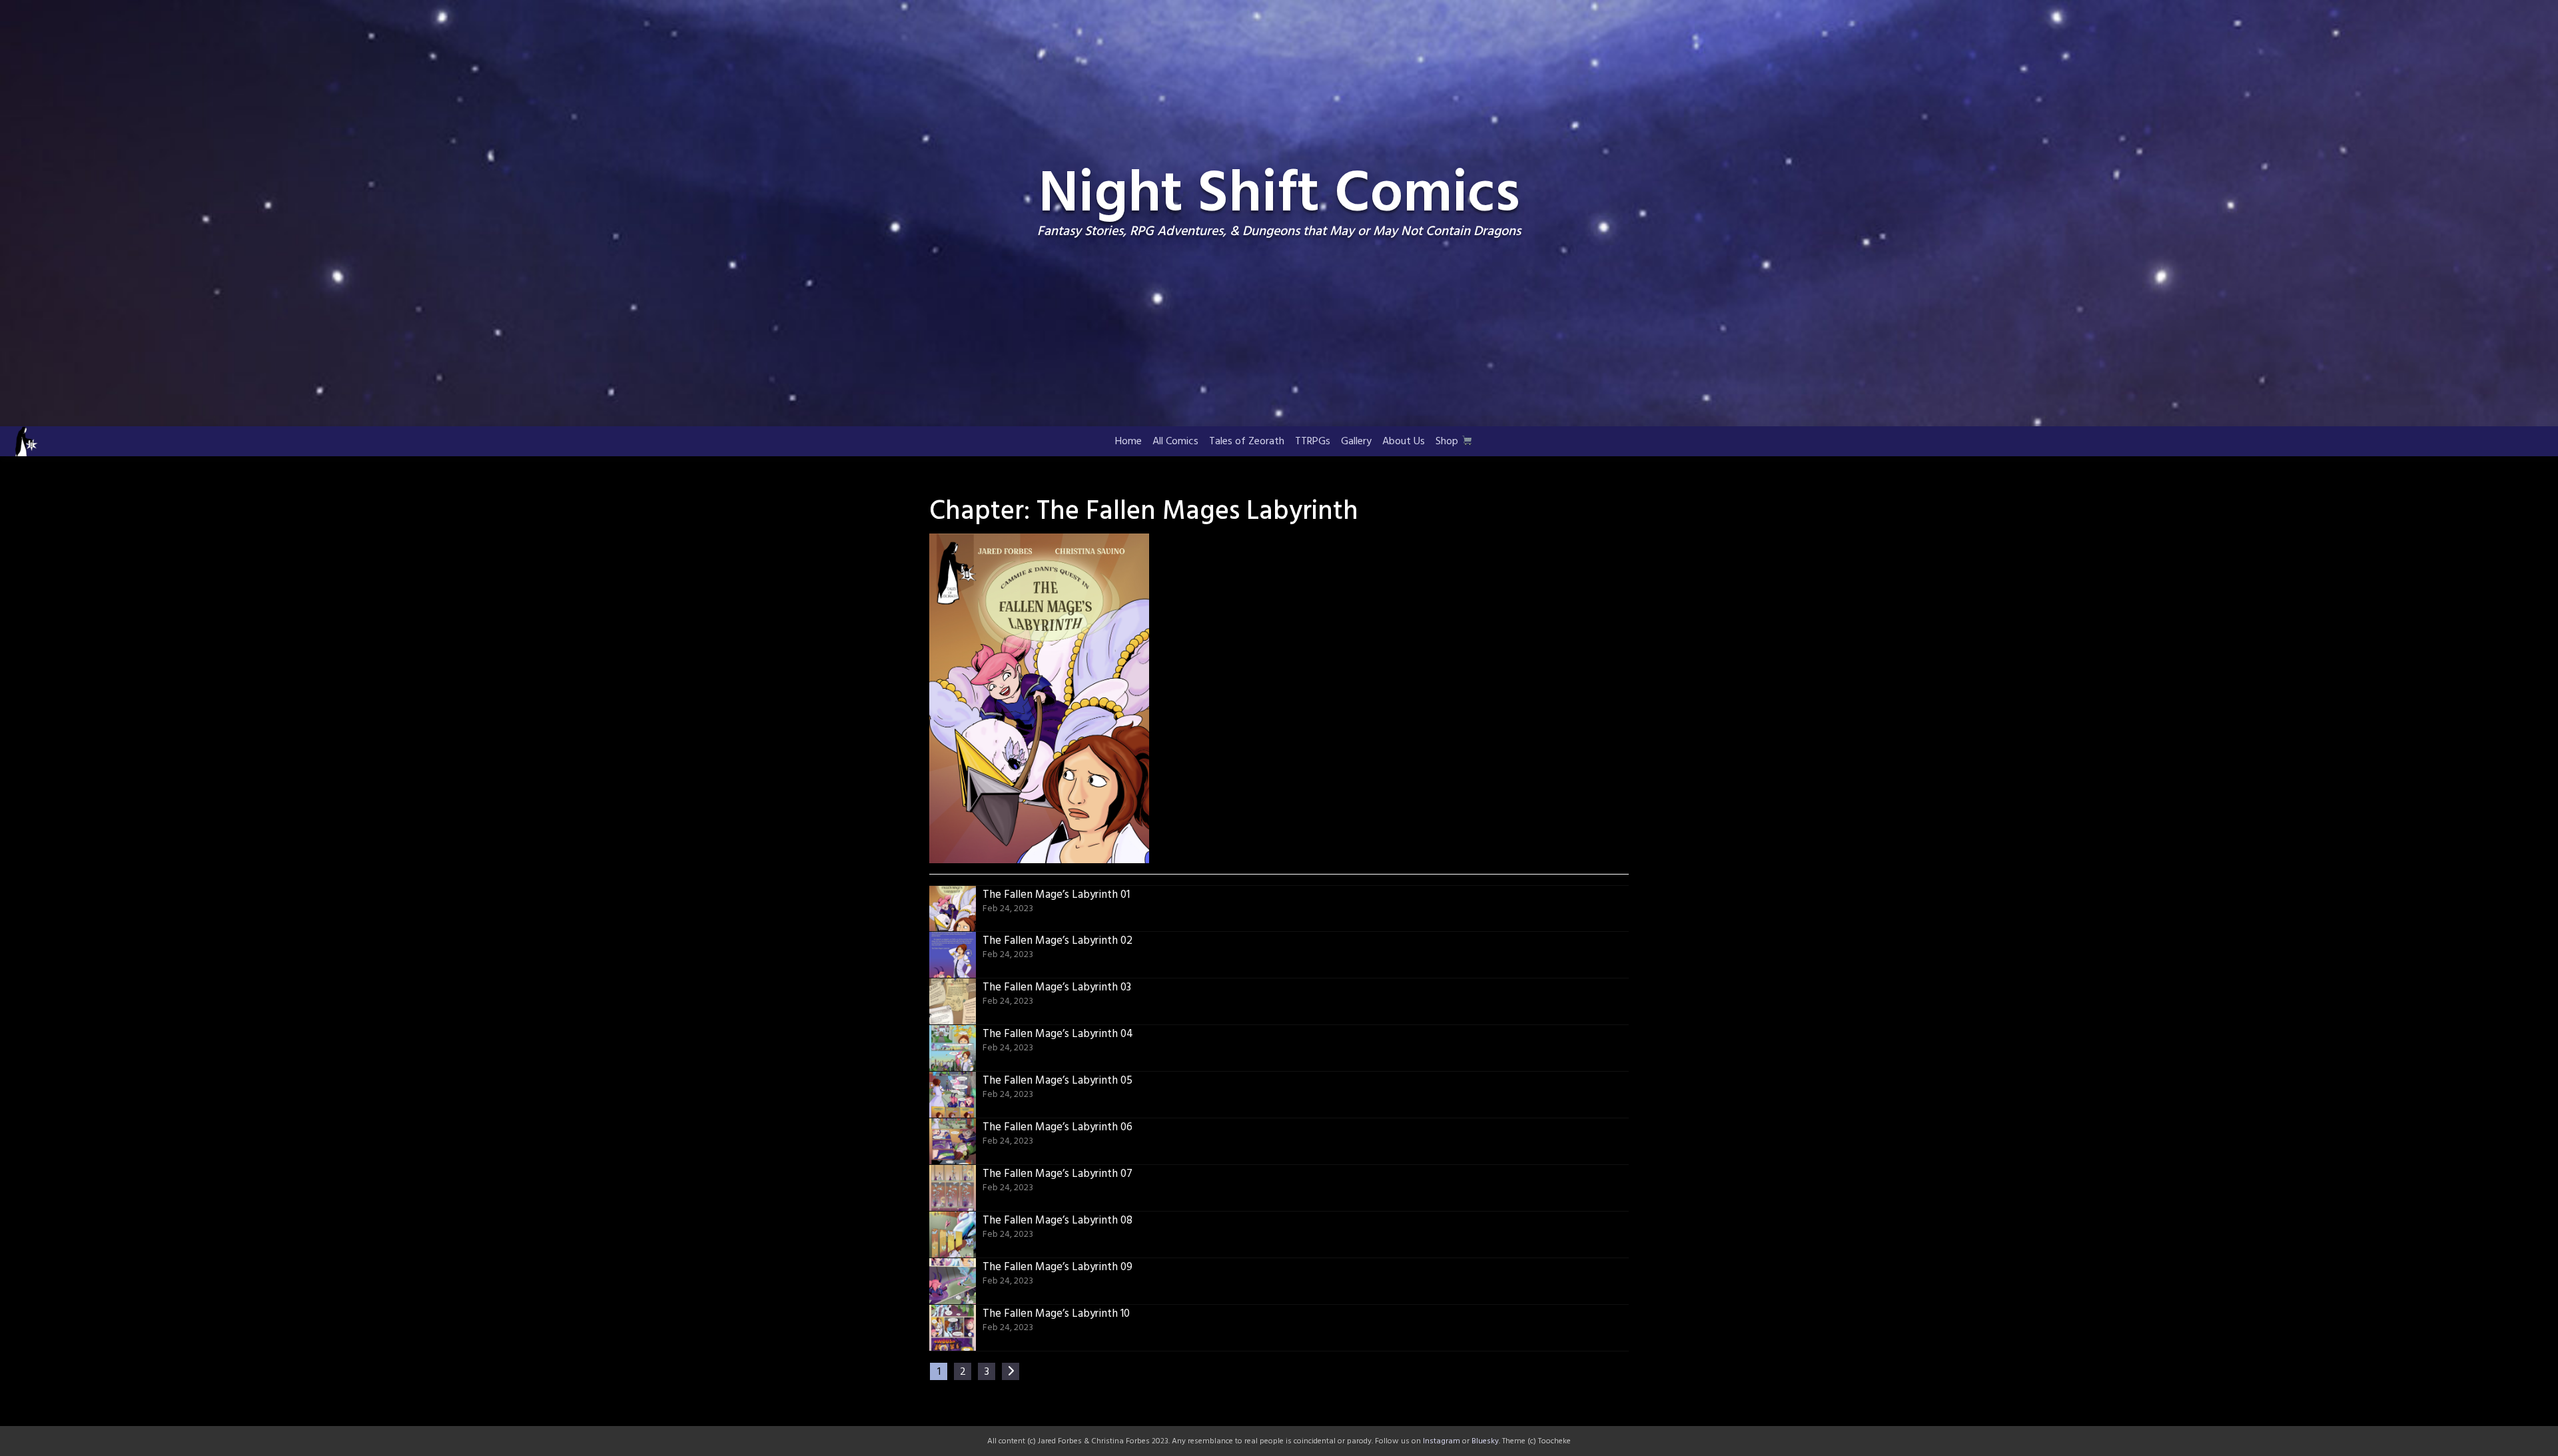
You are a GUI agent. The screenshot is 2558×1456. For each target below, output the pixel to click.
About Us (1404, 442)
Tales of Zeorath (1247, 442)
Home (1128, 442)
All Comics (1175, 442)
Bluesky (1485, 1441)
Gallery (1356, 442)
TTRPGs (1313, 442)
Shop (1448, 442)
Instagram (1442, 1441)
